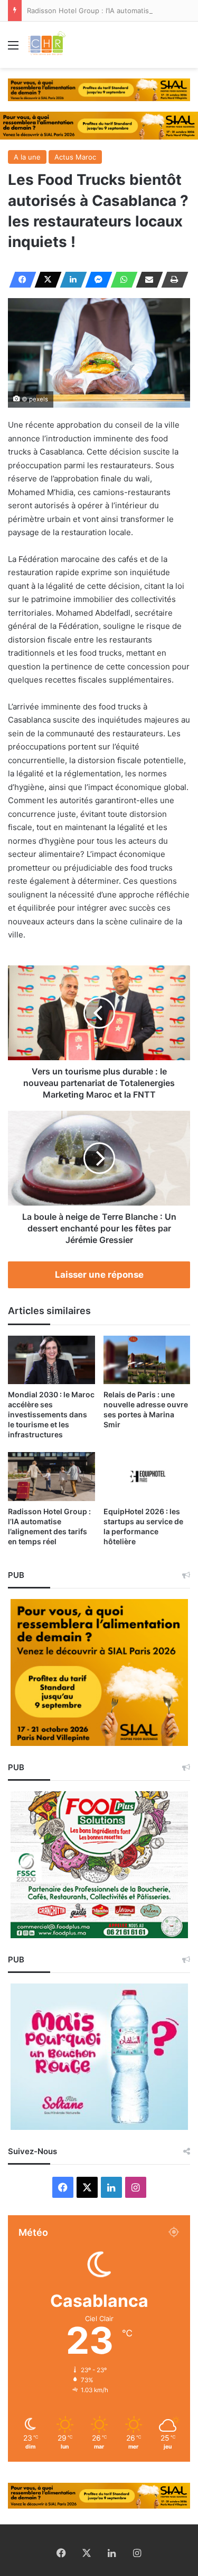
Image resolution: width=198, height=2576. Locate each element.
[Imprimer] (172, 280)
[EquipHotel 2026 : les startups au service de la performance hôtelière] (147, 1477)
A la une (27, 157)
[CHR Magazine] (46, 45)
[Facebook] (20, 280)
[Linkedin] (70, 280)
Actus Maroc (75, 157)
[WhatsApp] (121, 280)
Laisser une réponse (99, 1275)
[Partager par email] (146, 280)
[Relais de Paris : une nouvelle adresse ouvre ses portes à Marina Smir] (147, 1360)
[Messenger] (96, 280)
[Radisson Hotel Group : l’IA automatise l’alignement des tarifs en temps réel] (51, 1477)
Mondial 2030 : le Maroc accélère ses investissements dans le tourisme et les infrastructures (51, 1414)
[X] (45, 280)
